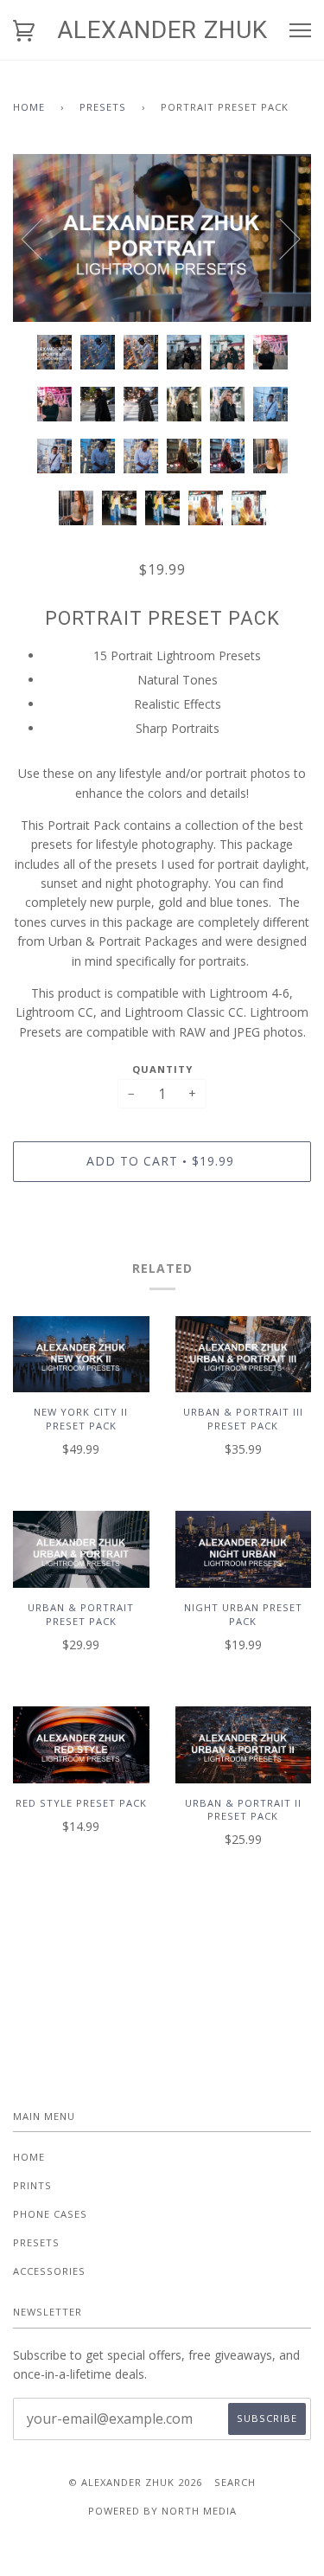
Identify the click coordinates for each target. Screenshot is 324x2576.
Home (29, 107)
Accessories (49, 2271)
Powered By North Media (162, 2511)
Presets (103, 107)
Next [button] (280, 238)
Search (235, 2482)
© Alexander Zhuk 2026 (135, 2482)
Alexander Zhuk (162, 30)
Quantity (162, 1069)
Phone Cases (50, 2214)
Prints (32, 2185)
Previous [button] (42, 238)
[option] (162, 238)
